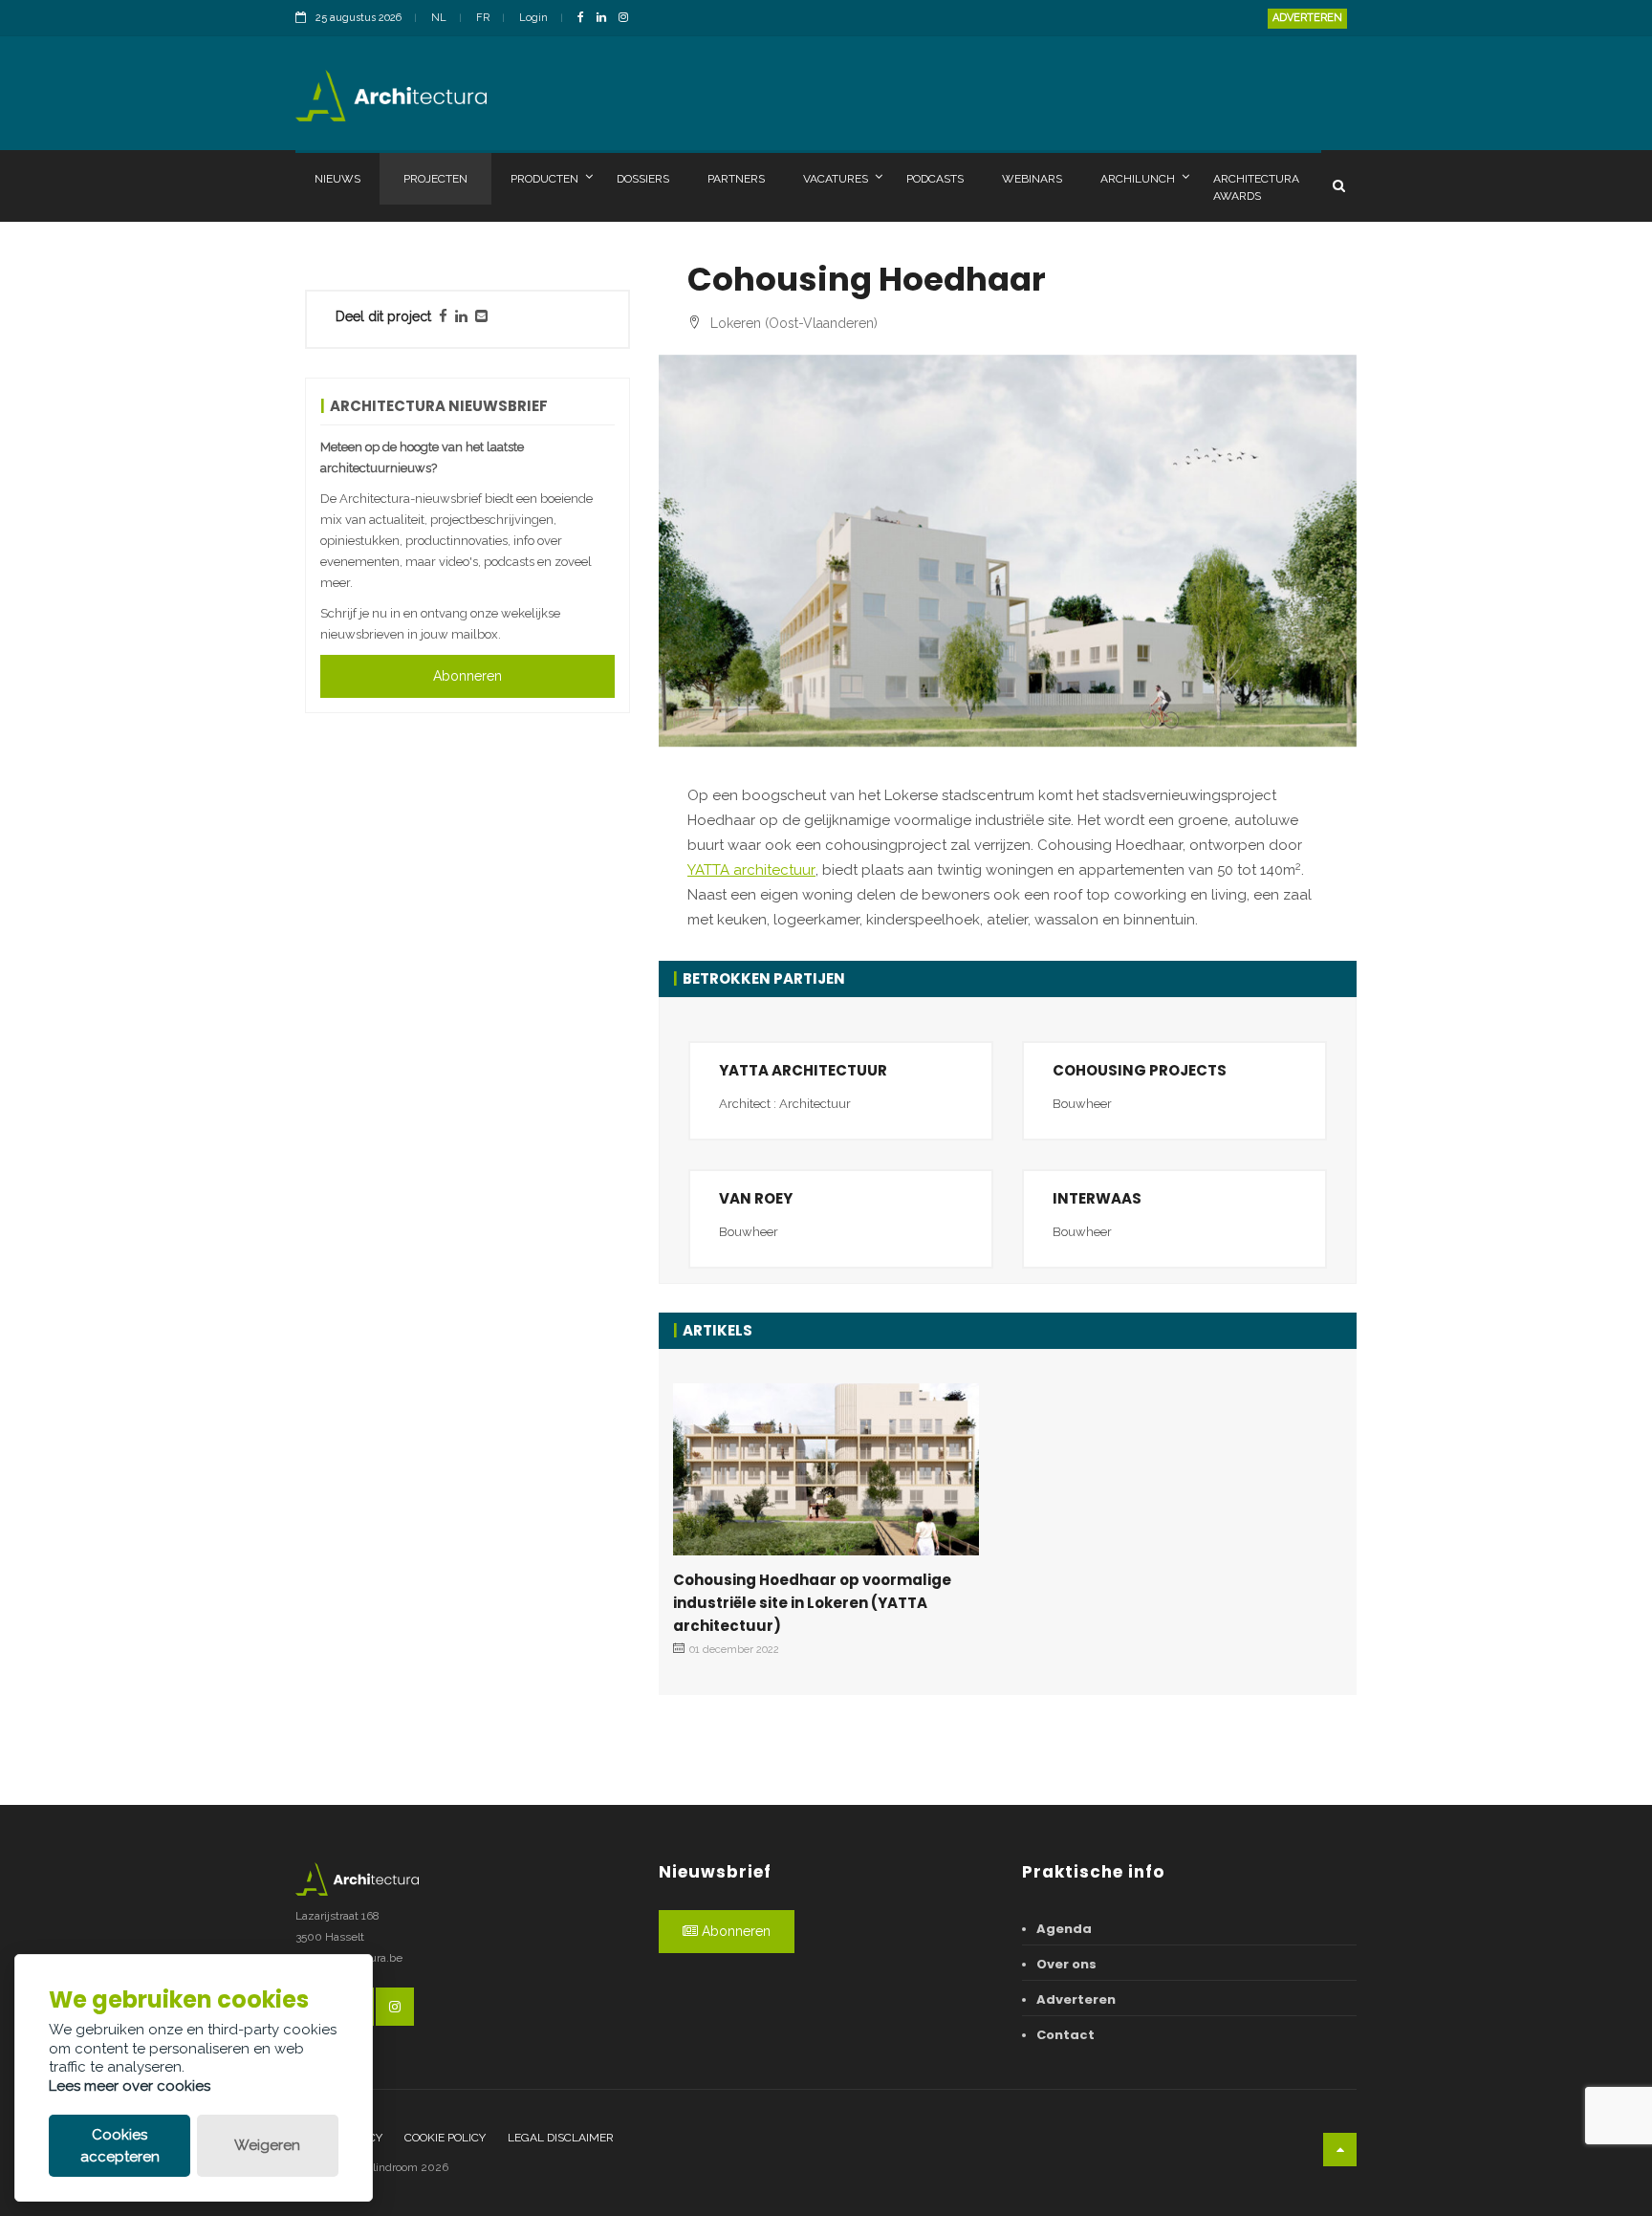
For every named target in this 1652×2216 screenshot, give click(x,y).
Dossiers (643, 179)
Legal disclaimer (561, 2138)
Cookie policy (445, 2138)
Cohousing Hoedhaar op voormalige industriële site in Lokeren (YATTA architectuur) (812, 1603)
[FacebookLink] (586, 19)
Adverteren (1307, 18)
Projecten (435, 179)
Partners (736, 179)
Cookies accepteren (120, 2146)
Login (533, 18)
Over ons (1066, 1964)
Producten (544, 179)
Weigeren (267, 2145)
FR (483, 18)
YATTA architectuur (751, 870)
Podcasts (935, 179)
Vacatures (836, 179)
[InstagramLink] (628, 19)
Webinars (1032, 179)
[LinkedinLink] (606, 19)
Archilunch (1138, 179)
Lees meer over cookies (130, 2086)
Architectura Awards (1256, 187)
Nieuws (337, 179)
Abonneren (467, 676)
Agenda (1064, 1929)
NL (439, 18)
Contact (1065, 2035)
